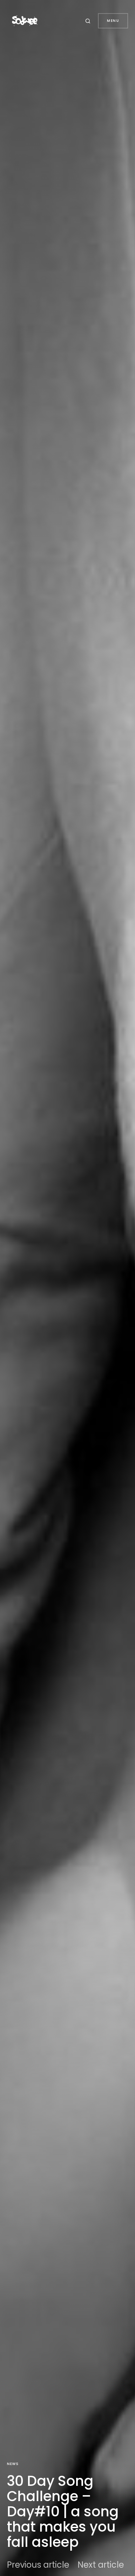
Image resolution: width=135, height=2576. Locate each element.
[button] (89, 21)
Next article (101, 2565)
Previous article (38, 2565)
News (13, 2464)
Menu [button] (113, 21)
